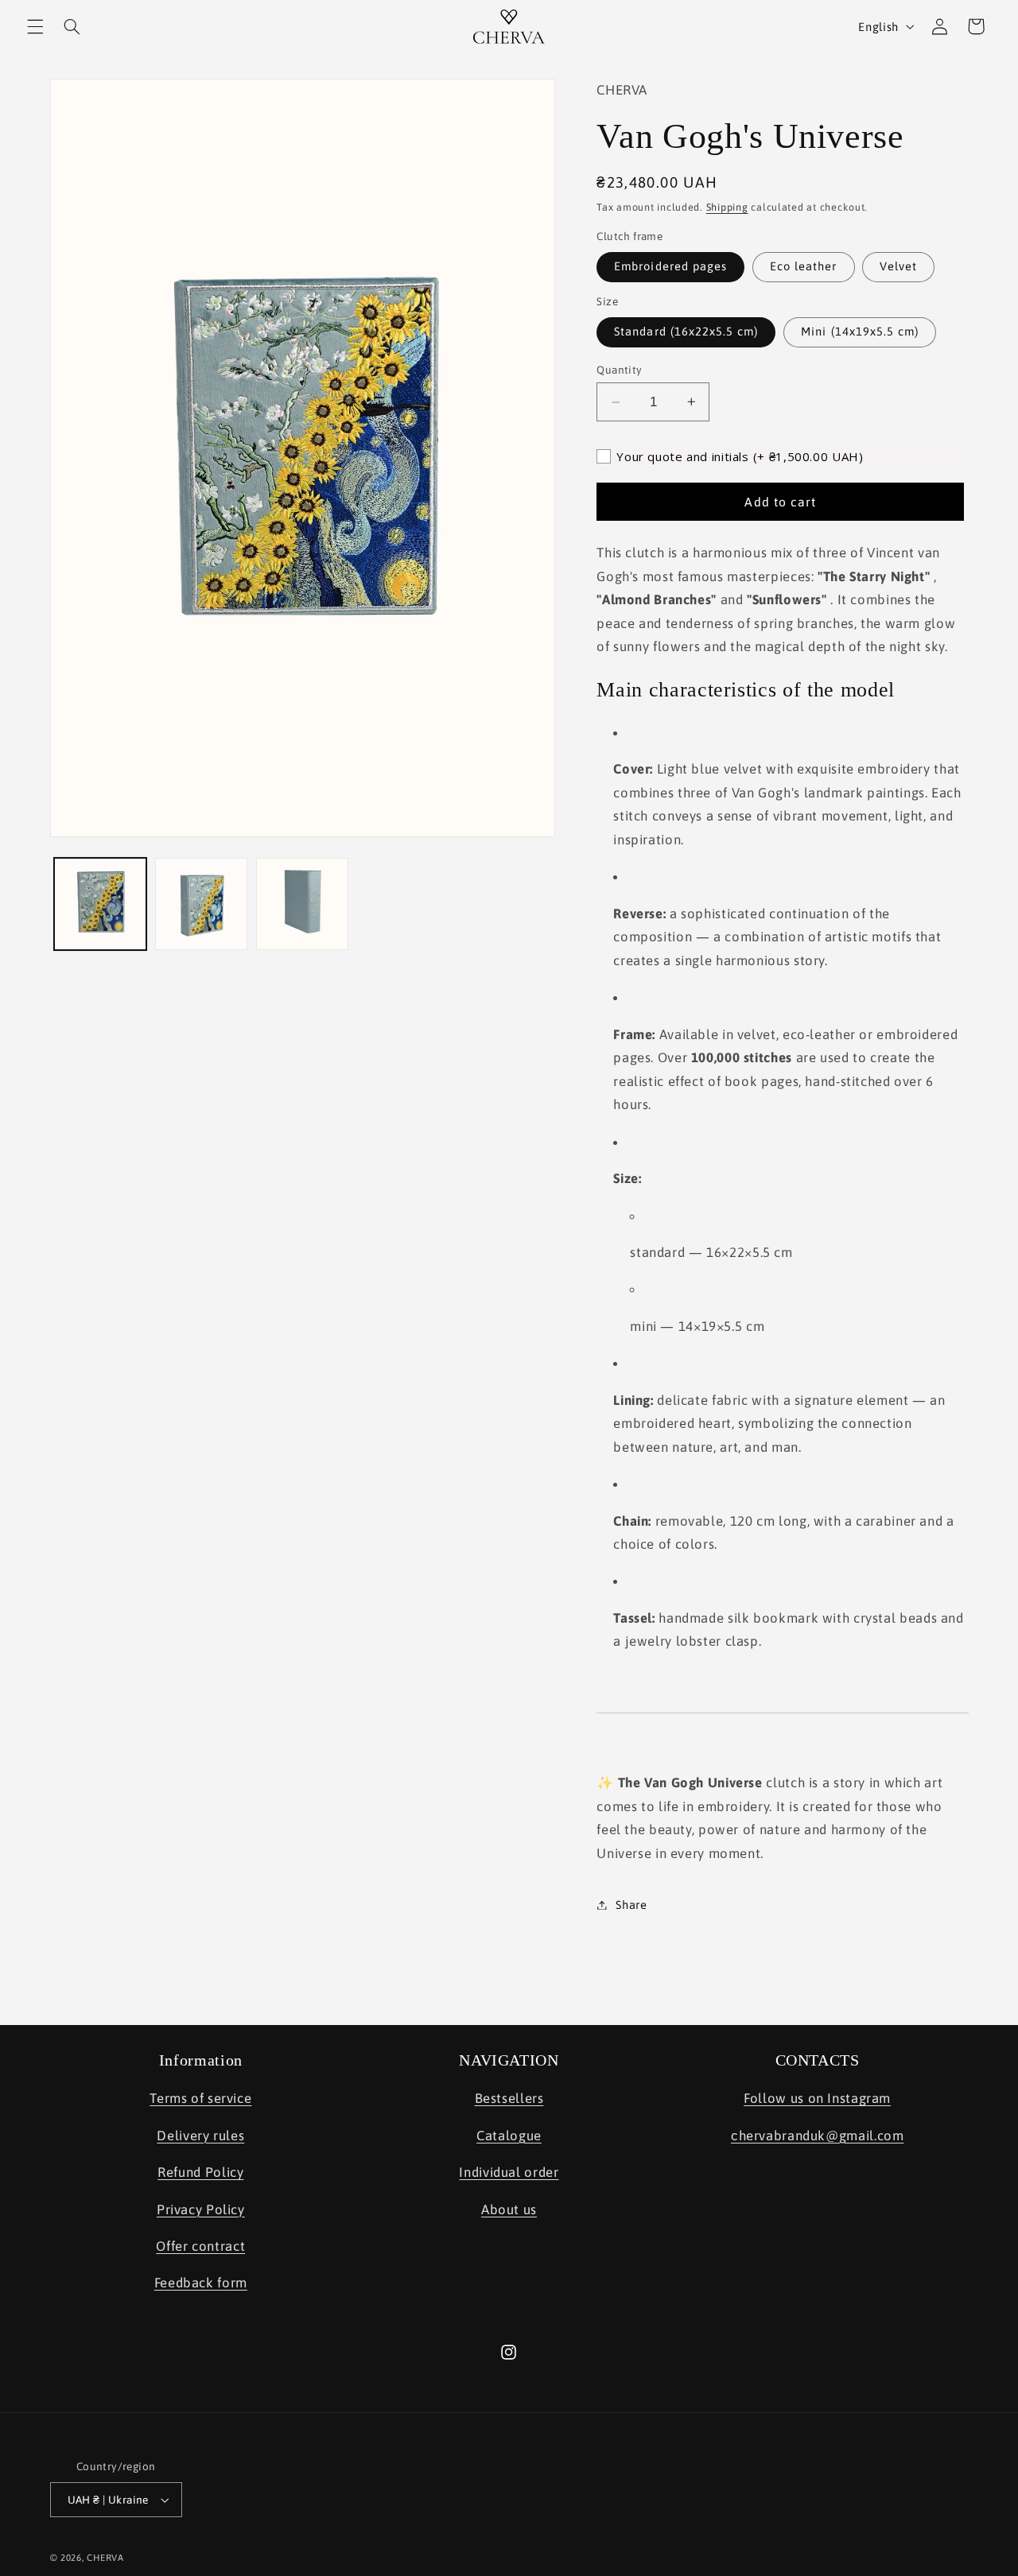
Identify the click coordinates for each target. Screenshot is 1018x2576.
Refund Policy (200, 2172)
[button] (35, 26)
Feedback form (201, 2283)
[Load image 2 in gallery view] (202, 904)
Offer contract (200, 2246)
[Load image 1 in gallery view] (101, 904)
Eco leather (804, 266)
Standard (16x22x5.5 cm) (686, 331)
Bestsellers (509, 2098)
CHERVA (105, 2557)
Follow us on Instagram (817, 2098)
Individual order (509, 2172)
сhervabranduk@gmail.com (818, 2136)
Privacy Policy (201, 2209)
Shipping (727, 207)
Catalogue (509, 2136)
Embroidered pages (670, 266)
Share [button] (631, 1905)
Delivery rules (200, 2136)
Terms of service (200, 2098)
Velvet (898, 266)
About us (509, 2209)
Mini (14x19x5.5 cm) (860, 331)
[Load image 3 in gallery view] (303, 904)
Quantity (619, 370)
